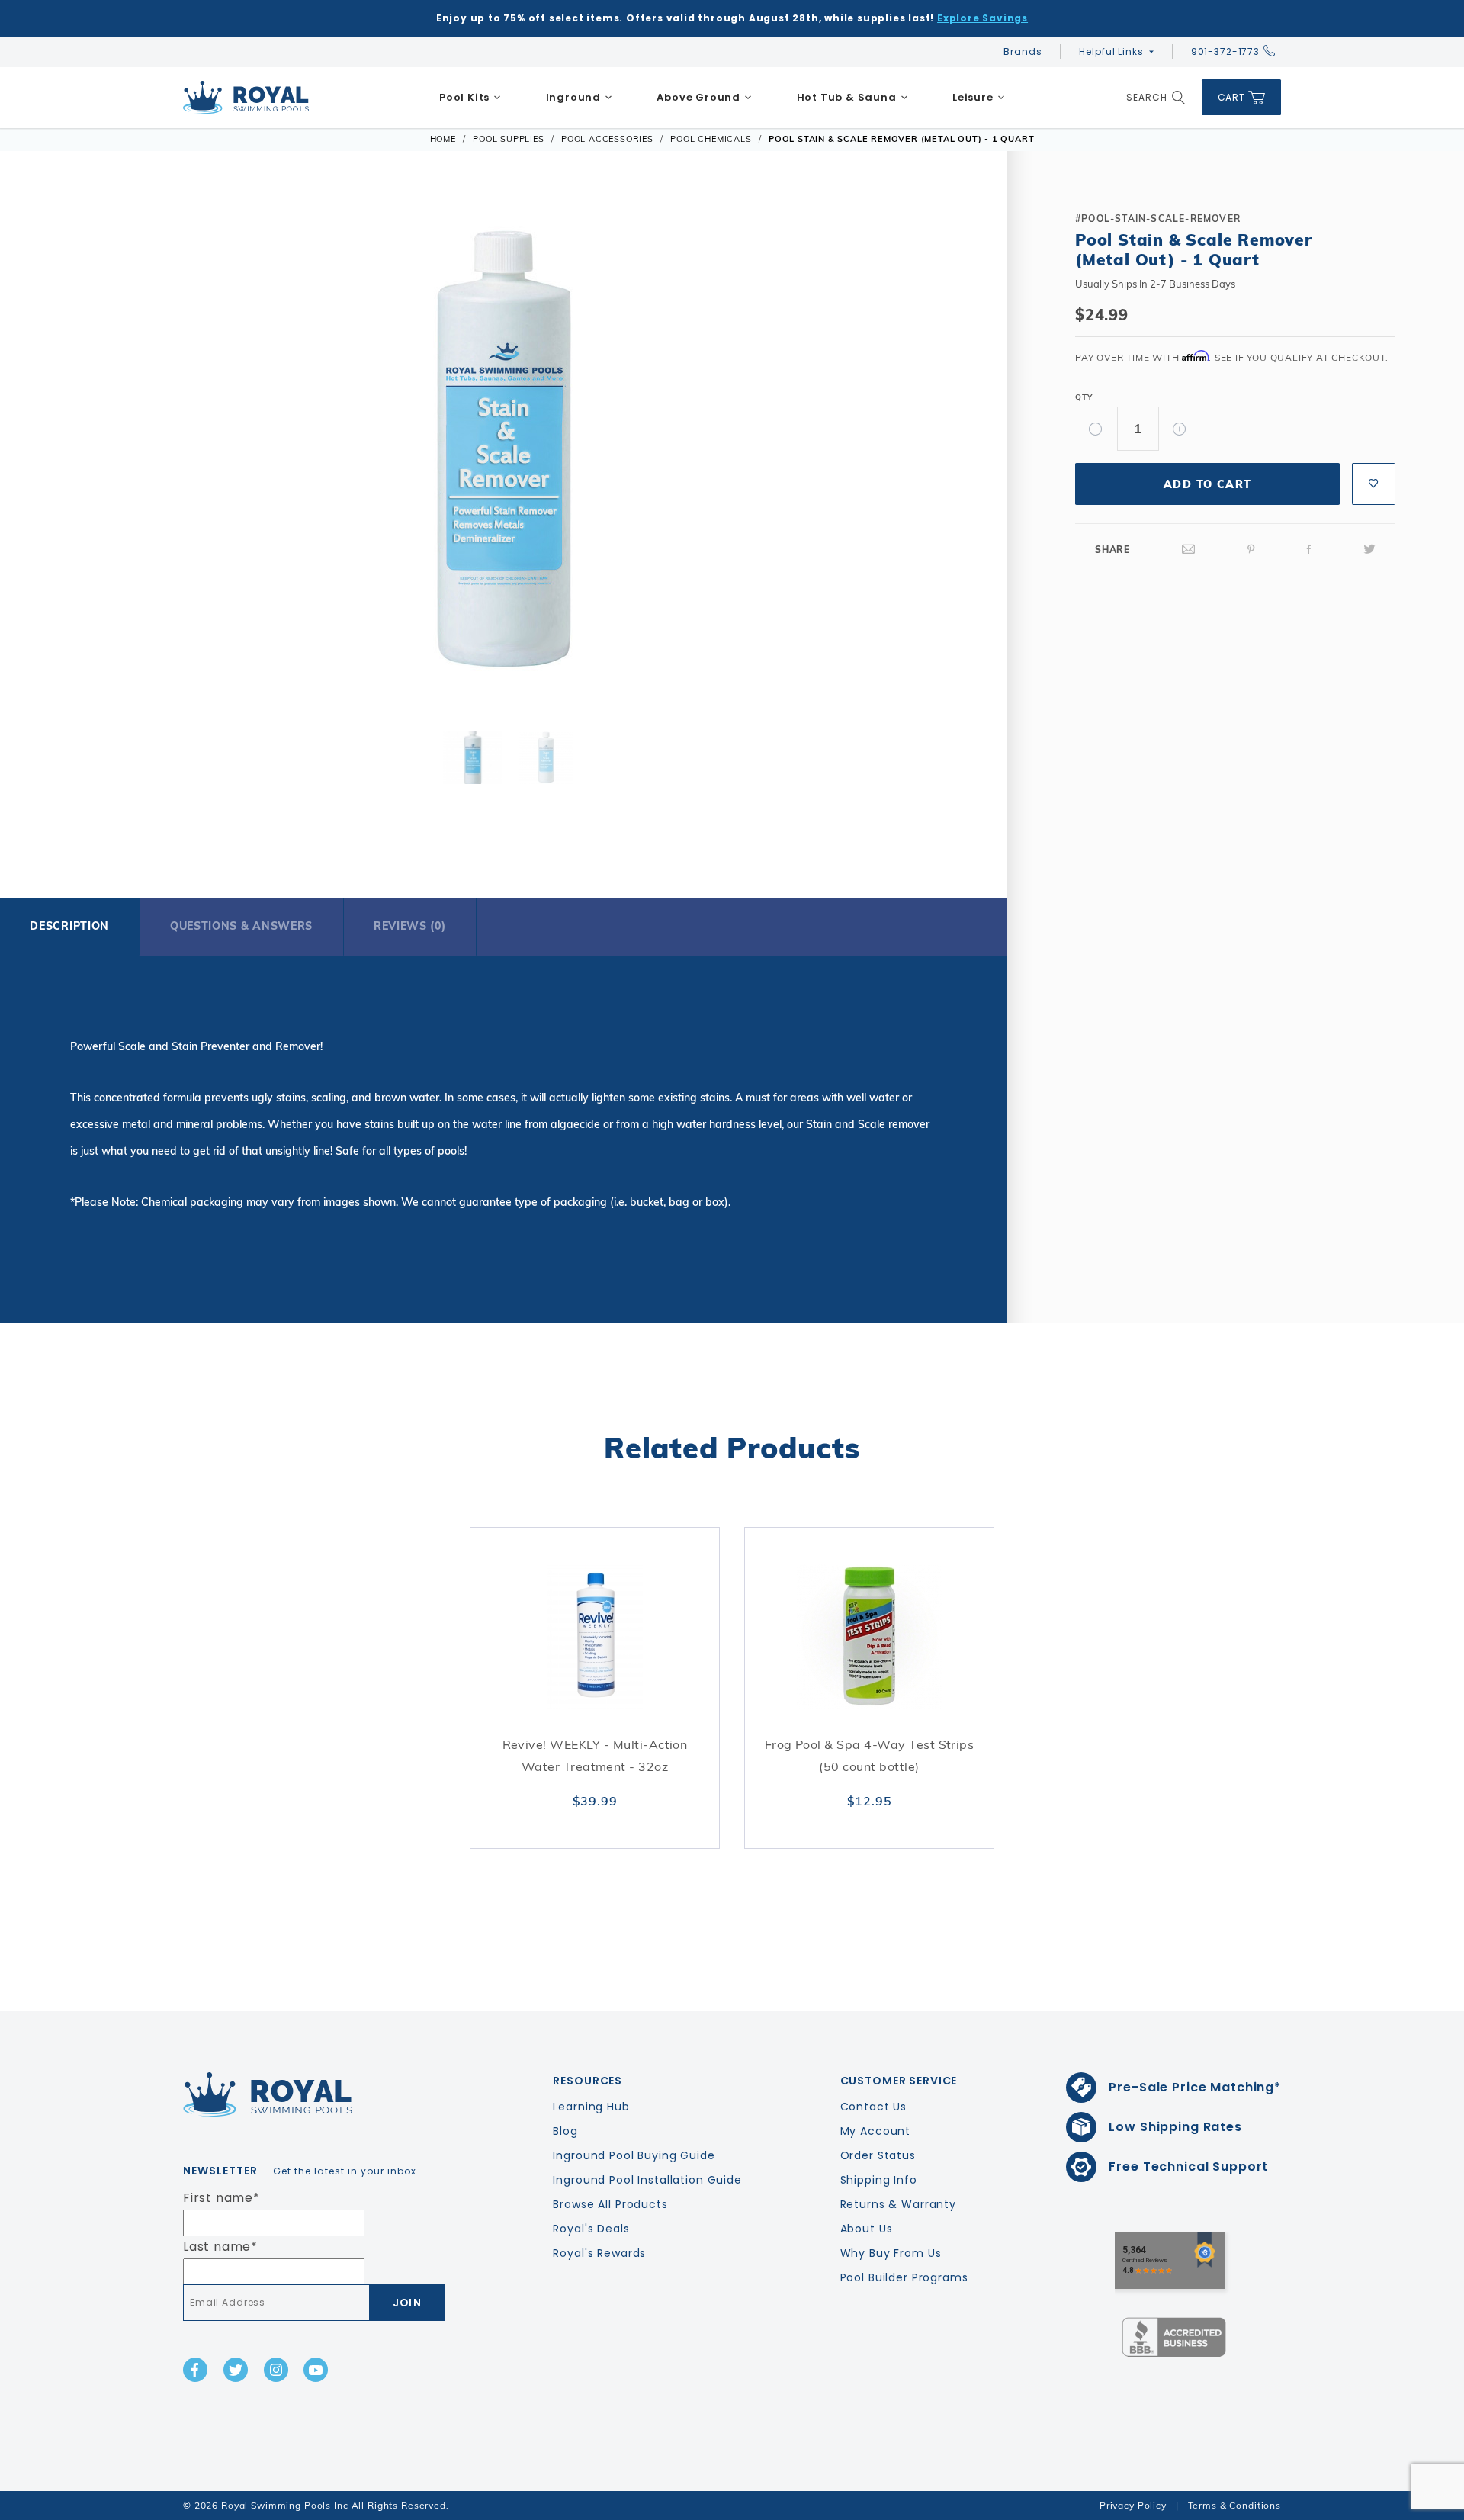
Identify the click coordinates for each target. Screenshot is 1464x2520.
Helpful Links (1111, 51)
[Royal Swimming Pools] (310, 2094)
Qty (1084, 397)
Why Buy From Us (891, 2253)
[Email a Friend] (1189, 550)
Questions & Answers (241, 926)
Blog (565, 2131)
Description (69, 926)
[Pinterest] (1251, 550)
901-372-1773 (1225, 51)
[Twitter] (1369, 550)
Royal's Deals (591, 2229)
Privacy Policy (1133, 2505)
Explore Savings (982, 18)
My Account (876, 2131)
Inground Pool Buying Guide (634, 2155)
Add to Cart (1207, 484)
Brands (1023, 51)
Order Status (878, 2155)
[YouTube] (316, 2370)
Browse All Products (610, 2204)
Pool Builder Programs (904, 2277)
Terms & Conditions (1234, 2505)
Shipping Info (879, 2180)
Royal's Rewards (599, 2253)
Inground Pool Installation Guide (647, 2180)
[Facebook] (1309, 550)
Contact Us (874, 2107)
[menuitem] (470, 98)
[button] (63, 446)
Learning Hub (591, 2107)
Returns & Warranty (898, 2204)
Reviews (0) (410, 926)
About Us (867, 2229)
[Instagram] (276, 2370)
